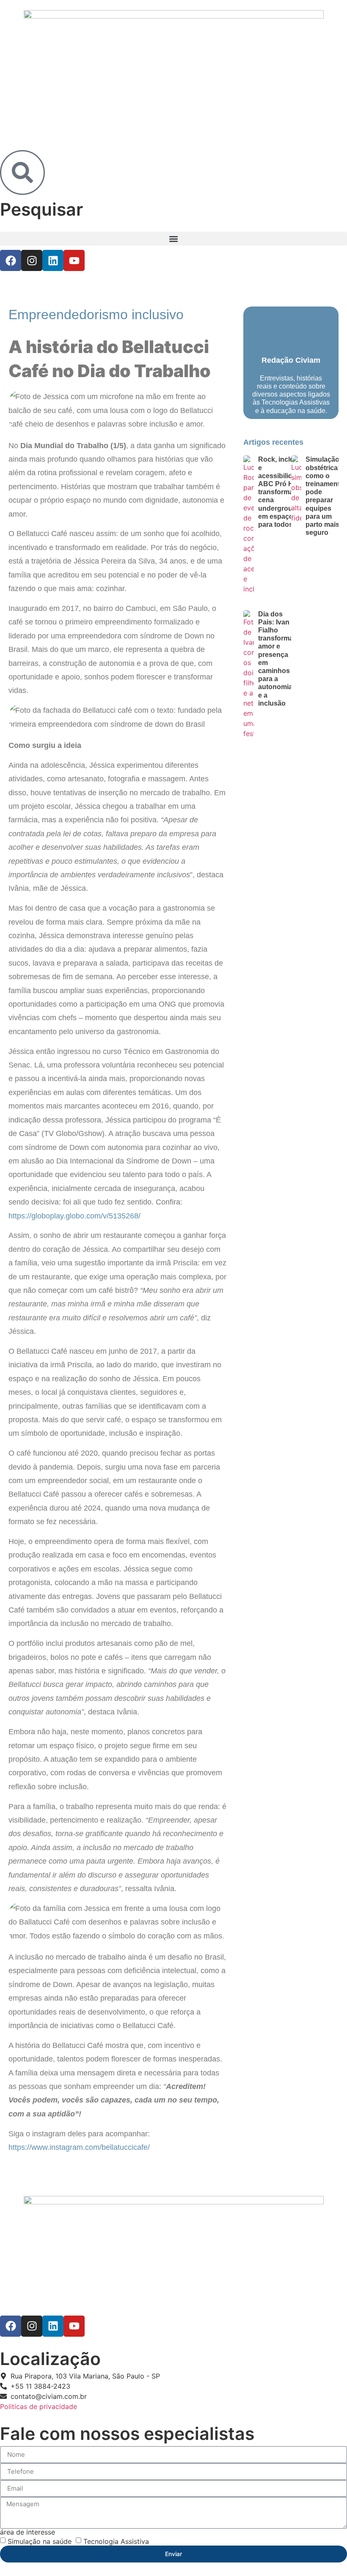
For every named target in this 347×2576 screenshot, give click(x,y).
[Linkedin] (53, 260)
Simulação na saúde (40, 2541)
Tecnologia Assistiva (116, 2541)
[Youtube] (74, 260)
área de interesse (28, 2532)
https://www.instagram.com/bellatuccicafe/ (79, 2147)
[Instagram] (32, 260)
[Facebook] (11, 260)
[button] (173, 239)
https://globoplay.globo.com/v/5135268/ (74, 1216)
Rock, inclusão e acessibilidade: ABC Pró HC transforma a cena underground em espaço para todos (282, 492)
